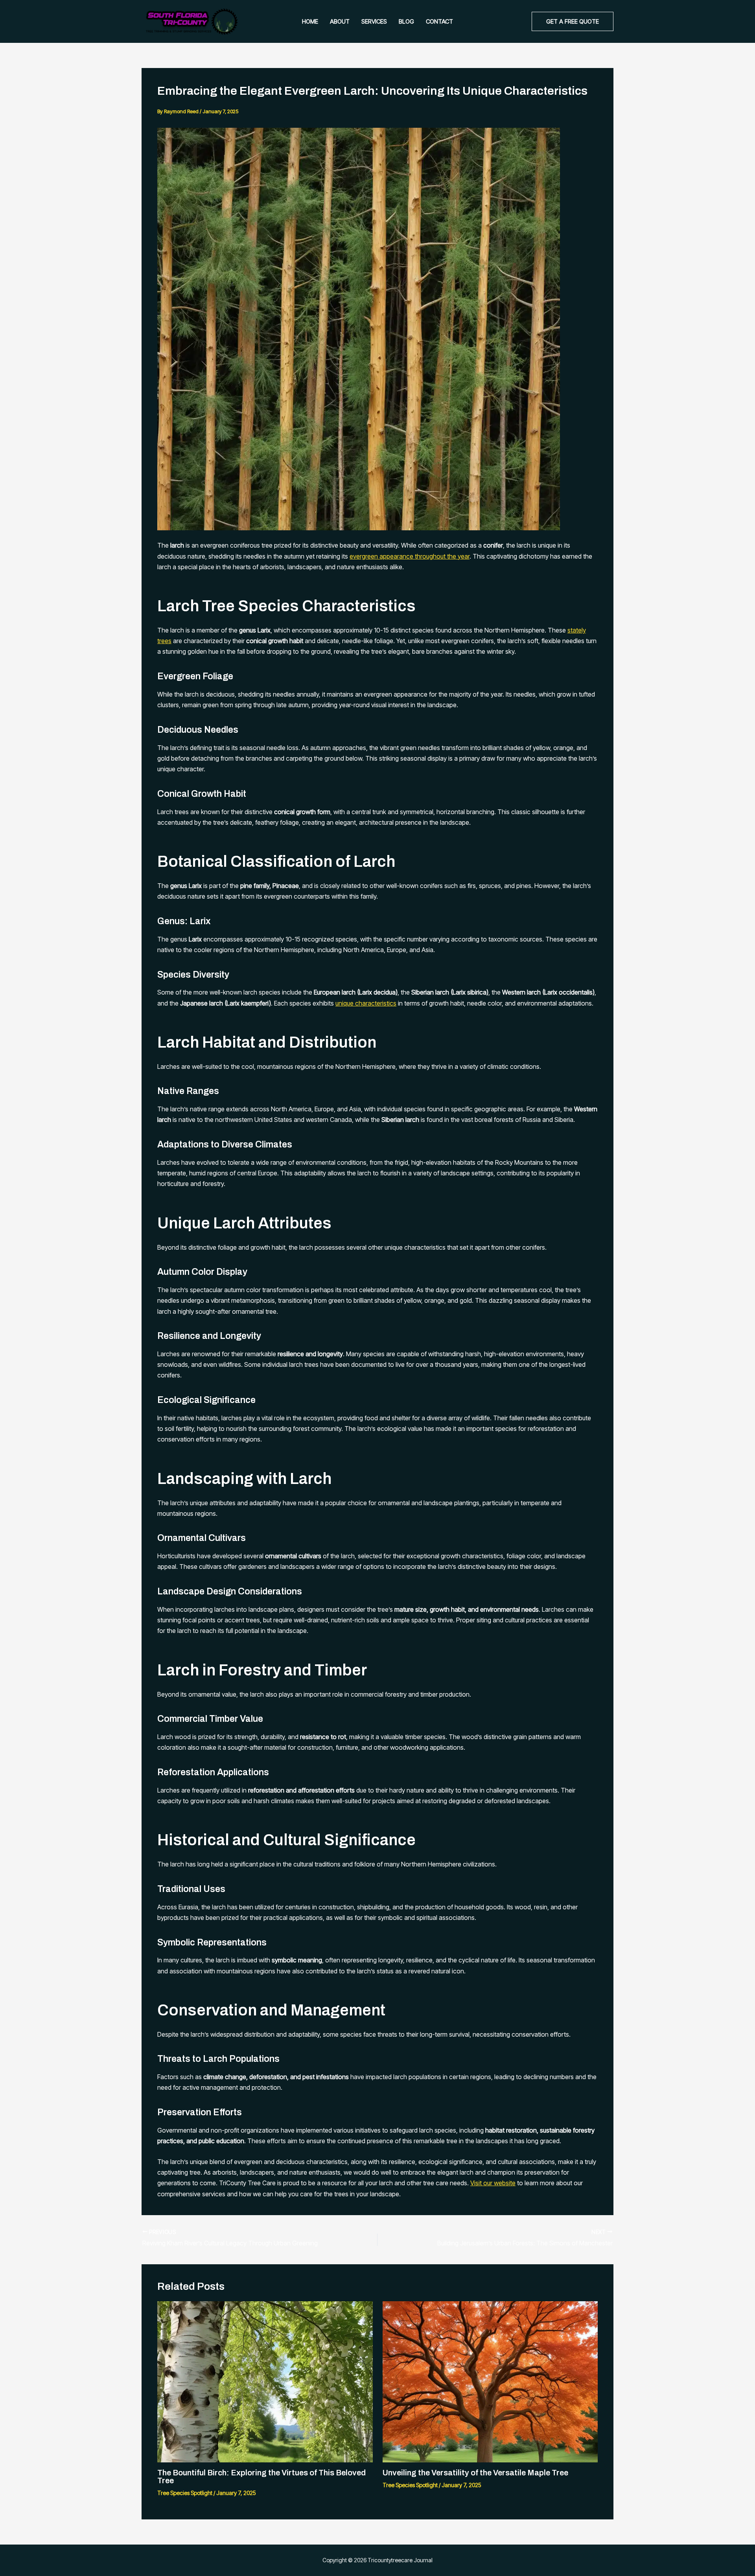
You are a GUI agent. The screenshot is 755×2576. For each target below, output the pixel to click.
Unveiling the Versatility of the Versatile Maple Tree (475, 2473)
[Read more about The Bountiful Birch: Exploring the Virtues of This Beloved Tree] (265, 2381)
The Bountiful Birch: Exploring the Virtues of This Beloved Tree (261, 2477)
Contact (439, 21)
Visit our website (493, 2183)
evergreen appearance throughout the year (410, 556)
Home (310, 21)
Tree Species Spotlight (185, 2493)
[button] (573, 21)
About (340, 21)
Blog (406, 21)
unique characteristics (366, 1003)
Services (374, 21)
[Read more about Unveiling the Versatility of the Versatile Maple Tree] (490, 2381)
